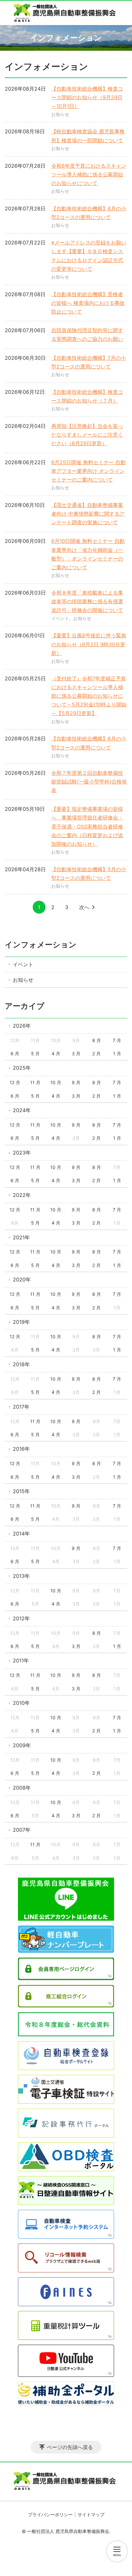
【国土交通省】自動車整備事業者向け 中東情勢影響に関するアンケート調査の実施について (88, 514)
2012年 (21, 1618)
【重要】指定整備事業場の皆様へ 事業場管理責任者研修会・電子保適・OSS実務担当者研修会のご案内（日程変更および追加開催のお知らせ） (87, 826)
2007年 (22, 1830)
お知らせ (60, 114)
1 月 (117, 1053)
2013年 (21, 1576)
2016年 (21, 1449)
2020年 (22, 1279)
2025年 (22, 1068)
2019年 (21, 1322)
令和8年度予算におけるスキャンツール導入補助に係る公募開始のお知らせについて (89, 174)
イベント (60, 618)
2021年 (21, 1237)
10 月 (56, 1082)
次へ (84, 907)
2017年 (21, 1407)
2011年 (21, 1660)
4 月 (56, 1053)
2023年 (22, 1153)
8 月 (97, 1040)
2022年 (22, 1195)
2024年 (22, 1110)
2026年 (22, 1026)
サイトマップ (91, 2514)
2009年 (22, 1745)
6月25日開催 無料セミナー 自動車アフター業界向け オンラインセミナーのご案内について (88, 471)
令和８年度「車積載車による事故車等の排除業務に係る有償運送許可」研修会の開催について (87, 601)
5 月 (35, 1053)
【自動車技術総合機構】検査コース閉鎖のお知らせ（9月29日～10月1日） (87, 97)
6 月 (15, 1053)
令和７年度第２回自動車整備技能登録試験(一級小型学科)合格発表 (89, 782)
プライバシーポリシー (50, 2514)
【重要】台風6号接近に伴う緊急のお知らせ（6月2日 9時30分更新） (89, 644)
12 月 (15, 1082)
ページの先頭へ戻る (70, 2447)
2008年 (22, 1788)
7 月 (117, 1040)
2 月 (96, 1053)
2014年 (21, 1534)
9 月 (76, 1082)
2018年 (21, 1364)
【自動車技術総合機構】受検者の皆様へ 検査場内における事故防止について (88, 303)
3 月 (76, 1053)
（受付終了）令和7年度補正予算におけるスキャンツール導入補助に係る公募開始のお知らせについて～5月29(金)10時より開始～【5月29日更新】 (89, 696)
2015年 (21, 1491)
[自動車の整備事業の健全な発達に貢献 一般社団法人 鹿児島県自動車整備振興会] (66, 13)
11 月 (35, 1082)
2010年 (21, 1703)
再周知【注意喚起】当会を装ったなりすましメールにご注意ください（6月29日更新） (87, 435)
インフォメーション (41, 945)
